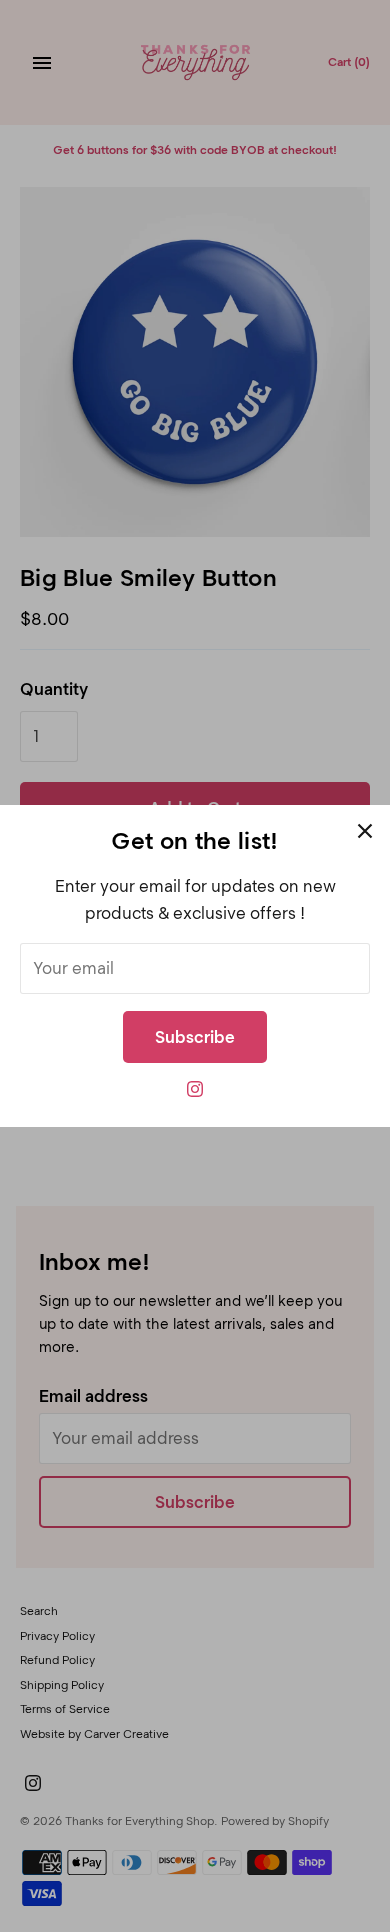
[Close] (365, 830)
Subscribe (195, 1037)
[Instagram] (195, 1094)
